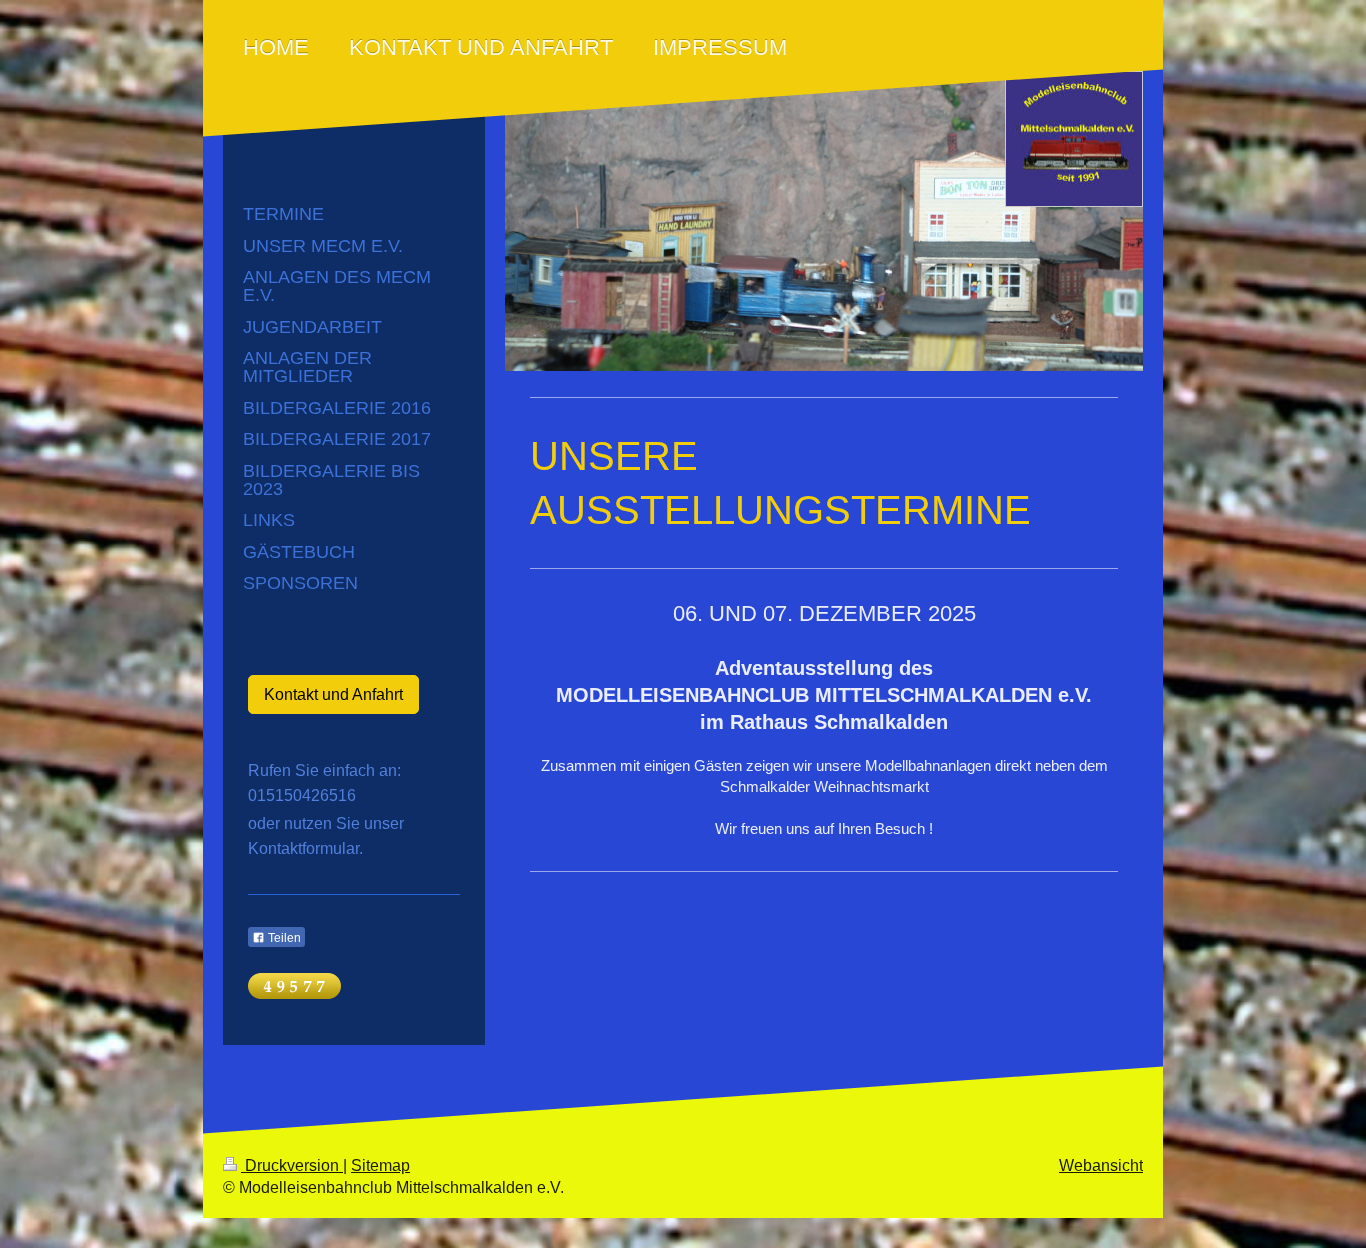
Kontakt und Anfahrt (333, 694)
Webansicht (1101, 1165)
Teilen (283, 938)
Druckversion (292, 1165)
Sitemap (380, 1165)
